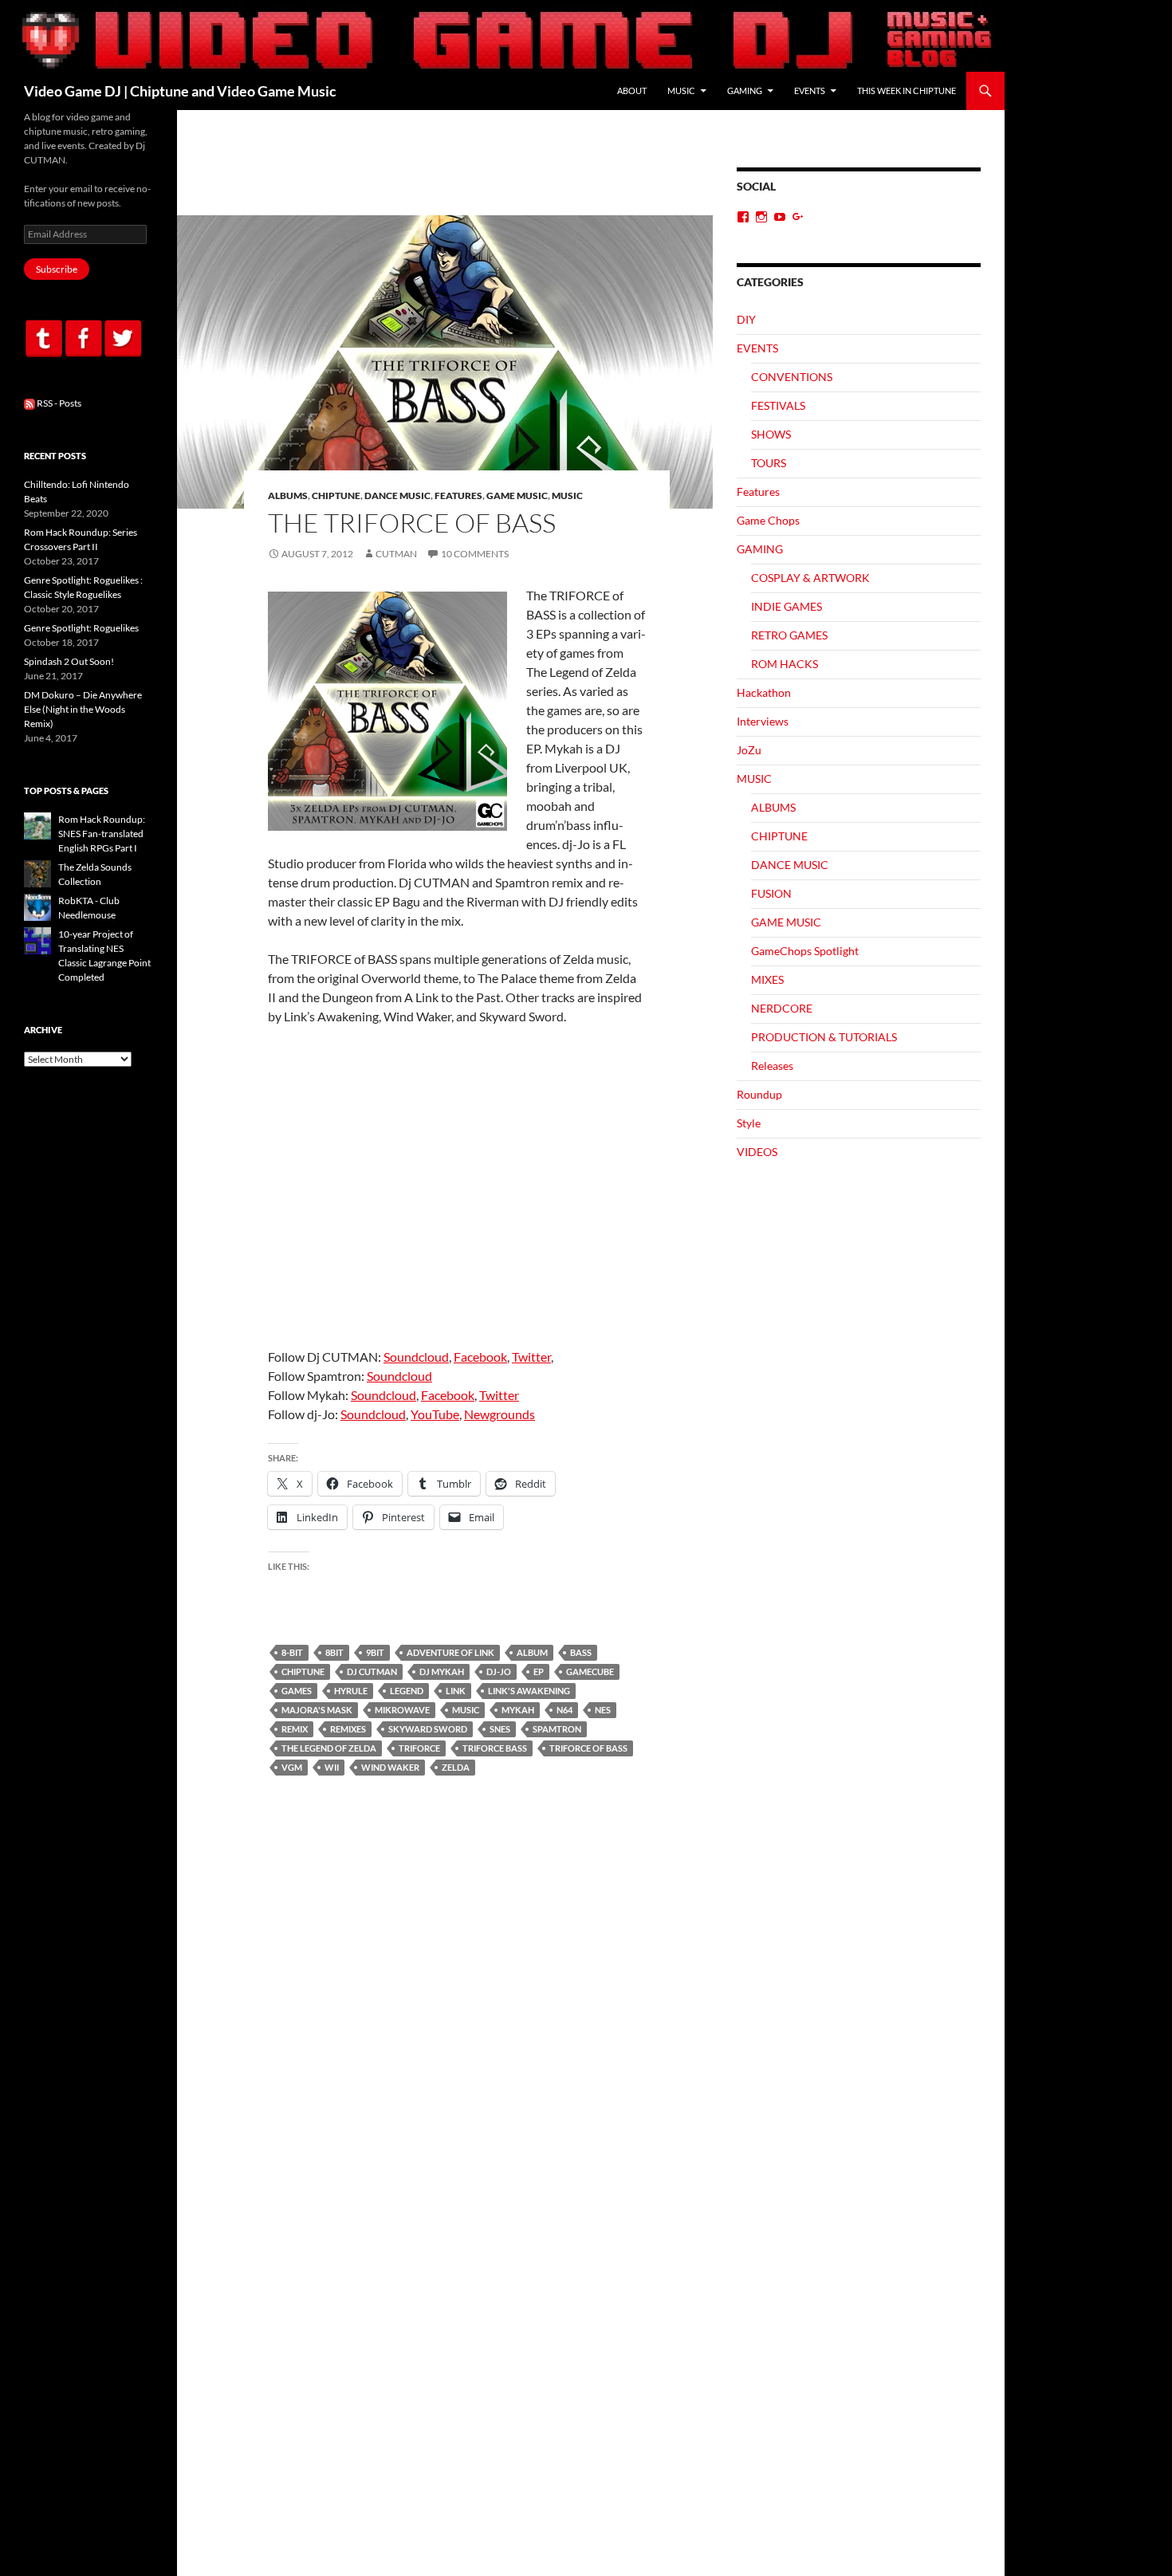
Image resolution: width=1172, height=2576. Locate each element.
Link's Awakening (529, 1691)
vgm (292, 1767)
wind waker (390, 1767)
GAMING (745, 90)
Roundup (759, 1094)
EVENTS (810, 90)
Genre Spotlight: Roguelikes (81, 628)
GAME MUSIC (517, 496)
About (632, 90)
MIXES (767, 979)
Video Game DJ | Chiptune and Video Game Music (180, 91)
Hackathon (764, 692)
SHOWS (771, 434)
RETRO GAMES (789, 635)
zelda (456, 1767)
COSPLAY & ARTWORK (810, 578)
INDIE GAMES (787, 606)
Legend (407, 1691)
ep (539, 1671)
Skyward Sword (428, 1729)
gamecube (590, 1671)
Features (458, 496)
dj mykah (442, 1671)
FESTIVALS (778, 405)
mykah (518, 1710)
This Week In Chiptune (907, 90)
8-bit (292, 1652)
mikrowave (402, 1710)
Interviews (763, 721)
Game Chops (768, 520)
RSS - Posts (58, 403)
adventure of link (450, 1652)
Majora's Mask (317, 1710)
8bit (334, 1652)
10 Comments (475, 554)
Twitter (531, 1357)
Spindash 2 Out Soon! (69, 661)
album (532, 1652)
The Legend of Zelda (329, 1748)
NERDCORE (782, 1008)
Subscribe (57, 269)
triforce (419, 1748)
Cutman (396, 554)
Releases (772, 1066)
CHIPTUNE (336, 496)
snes (500, 1729)
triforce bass (495, 1748)
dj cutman (372, 1671)
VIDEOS (757, 1152)
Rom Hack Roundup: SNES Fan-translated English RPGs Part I (102, 834)
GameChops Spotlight (805, 951)
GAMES (297, 1691)
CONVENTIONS (792, 377)
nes (603, 1710)
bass (581, 1652)
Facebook (480, 1357)
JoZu (749, 750)
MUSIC (681, 90)
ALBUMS (288, 496)
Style (749, 1123)
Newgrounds (499, 1414)
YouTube (435, 1414)
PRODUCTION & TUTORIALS (824, 1037)
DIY (746, 319)
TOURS (769, 463)
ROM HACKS (785, 664)
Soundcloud (416, 1357)
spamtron (557, 1729)
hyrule (351, 1691)
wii (332, 1767)
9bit (375, 1652)
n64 (564, 1710)
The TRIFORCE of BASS (412, 523)
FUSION (771, 893)
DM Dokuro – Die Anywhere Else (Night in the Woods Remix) (83, 709)
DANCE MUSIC (397, 496)
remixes (348, 1729)
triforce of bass (588, 1748)
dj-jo (499, 1671)
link (456, 1691)
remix (295, 1729)
